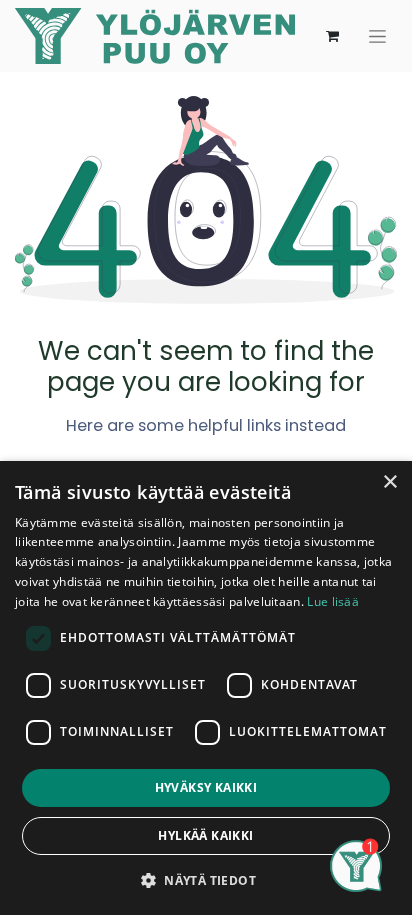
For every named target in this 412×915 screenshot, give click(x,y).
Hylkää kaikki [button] (205, 835)
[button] (206, 880)
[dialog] (206, 688)
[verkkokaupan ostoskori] (332, 36)
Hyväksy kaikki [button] (206, 787)
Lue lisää (333, 601)
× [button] (389, 482)
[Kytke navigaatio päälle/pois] (377, 36)
